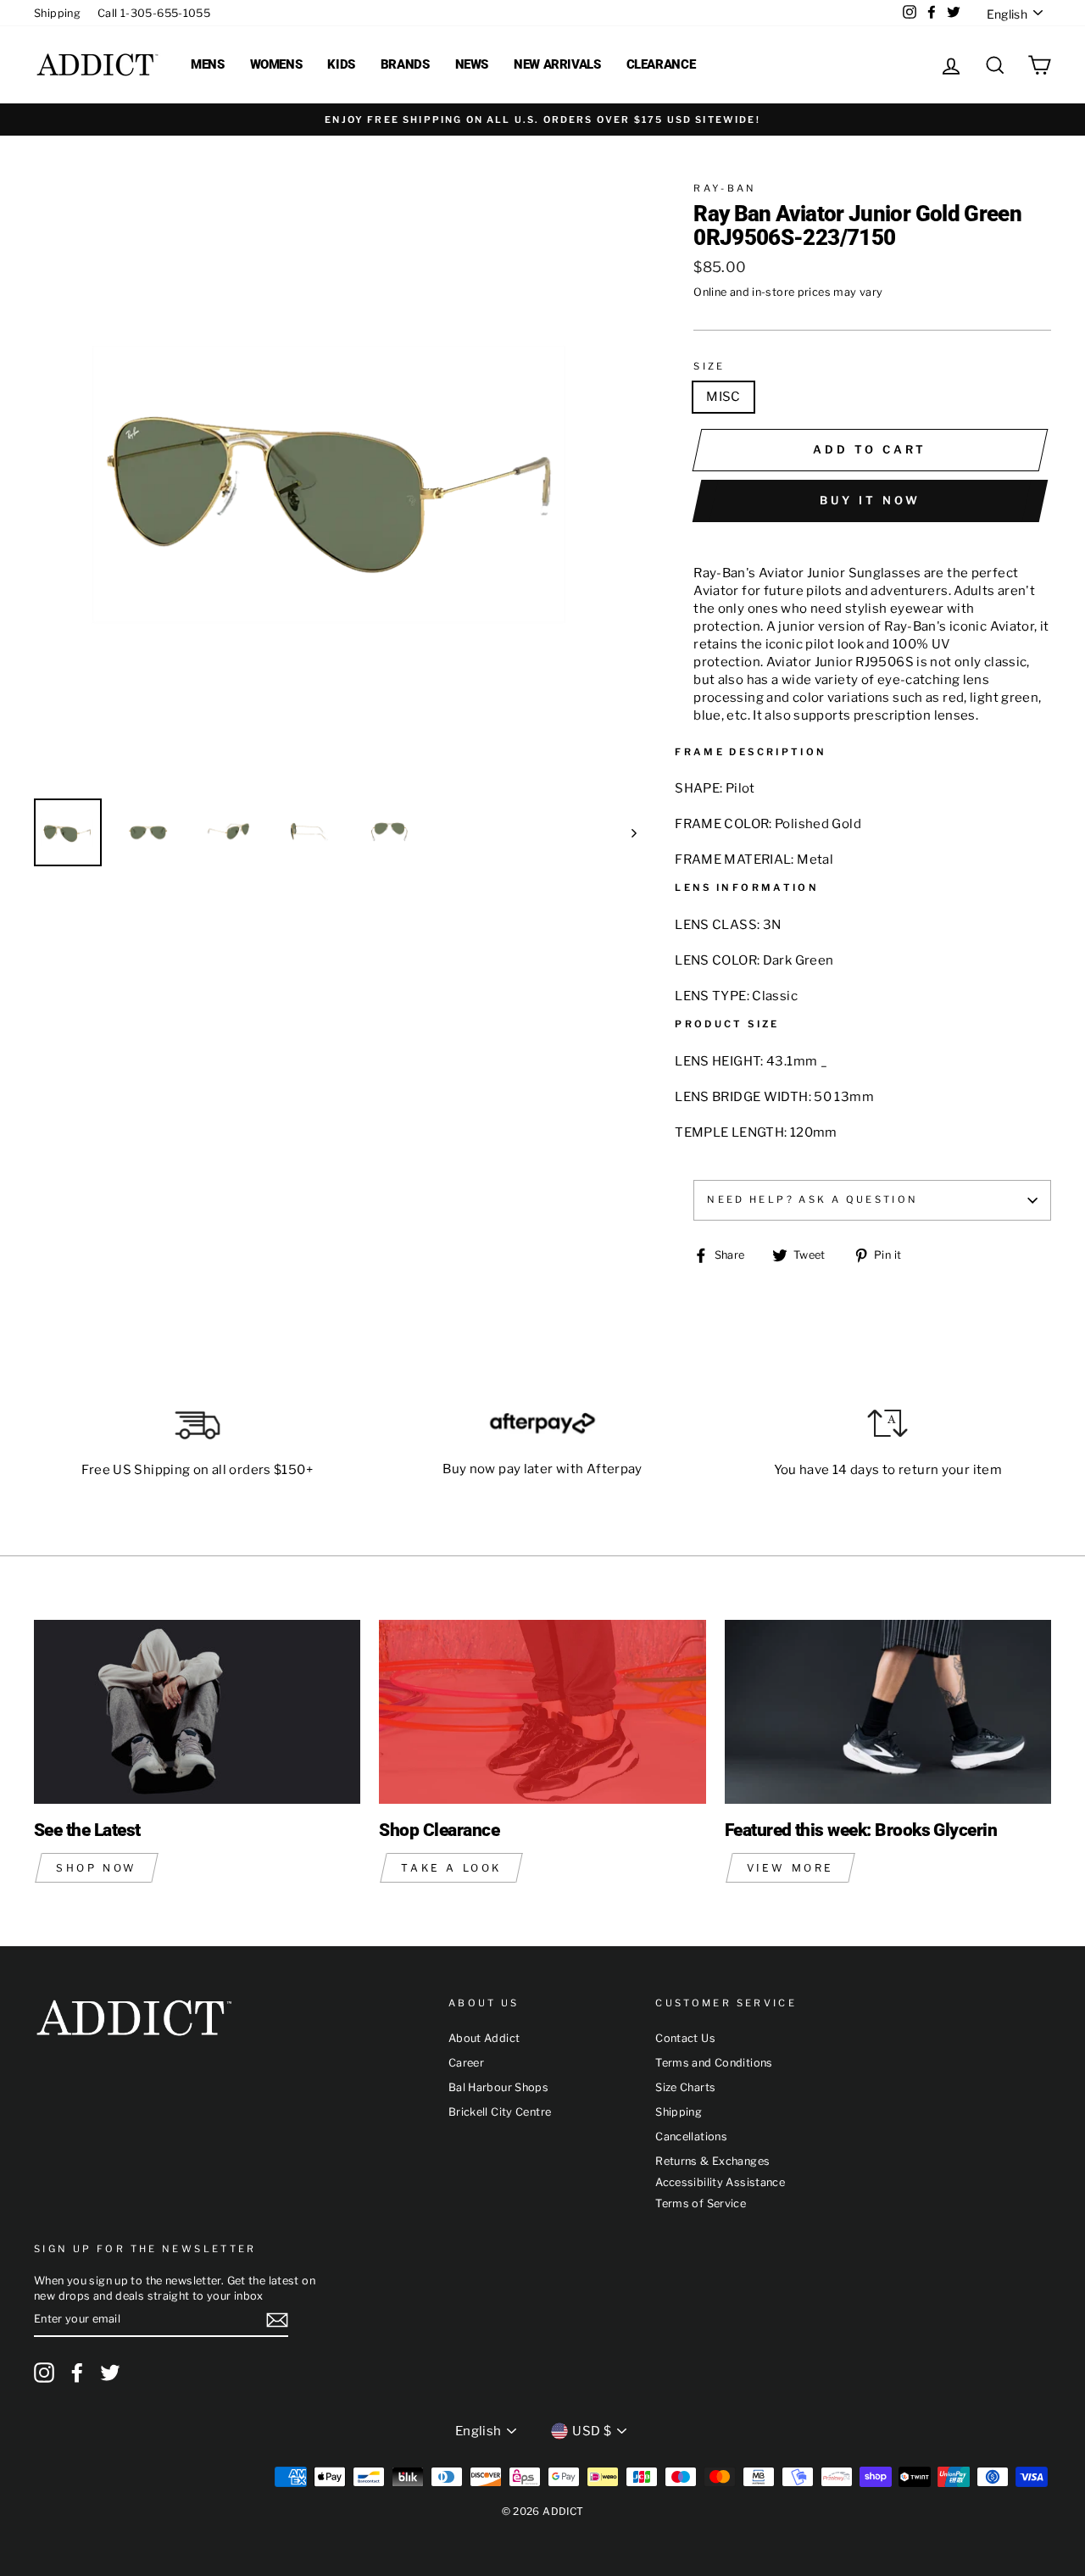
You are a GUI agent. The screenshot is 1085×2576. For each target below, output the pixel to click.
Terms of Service (701, 2203)
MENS (208, 64)
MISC (723, 397)
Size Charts (685, 2087)
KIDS (341, 64)
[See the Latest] (197, 1712)
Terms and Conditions (714, 2063)
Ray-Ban (725, 188)
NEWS (472, 64)
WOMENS (276, 64)
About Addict (484, 2038)
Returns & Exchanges (712, 2161)
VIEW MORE (790, 1868)
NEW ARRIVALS (557, 64)
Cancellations (691, 2136)
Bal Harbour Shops (498, 2087)
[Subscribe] (277, 2320)
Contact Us (685, 2038)
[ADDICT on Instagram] (44, 2373)
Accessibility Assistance (720, 2182)
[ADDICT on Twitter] (110, 2373)
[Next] (626, 832)
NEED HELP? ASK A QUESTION (812, 1199)
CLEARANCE (661, 64)
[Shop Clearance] (542, 1712)
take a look (451, 1868)
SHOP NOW (97, 1868)
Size (709, 366)
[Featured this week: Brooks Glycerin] (888, 1712)
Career (466, 2063)
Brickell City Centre (500, 2112)
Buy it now (870, 500)
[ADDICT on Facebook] (77, 2373)
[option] (542, 120)
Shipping (57, 13)
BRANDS (405, 64)
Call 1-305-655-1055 (154, 13)
